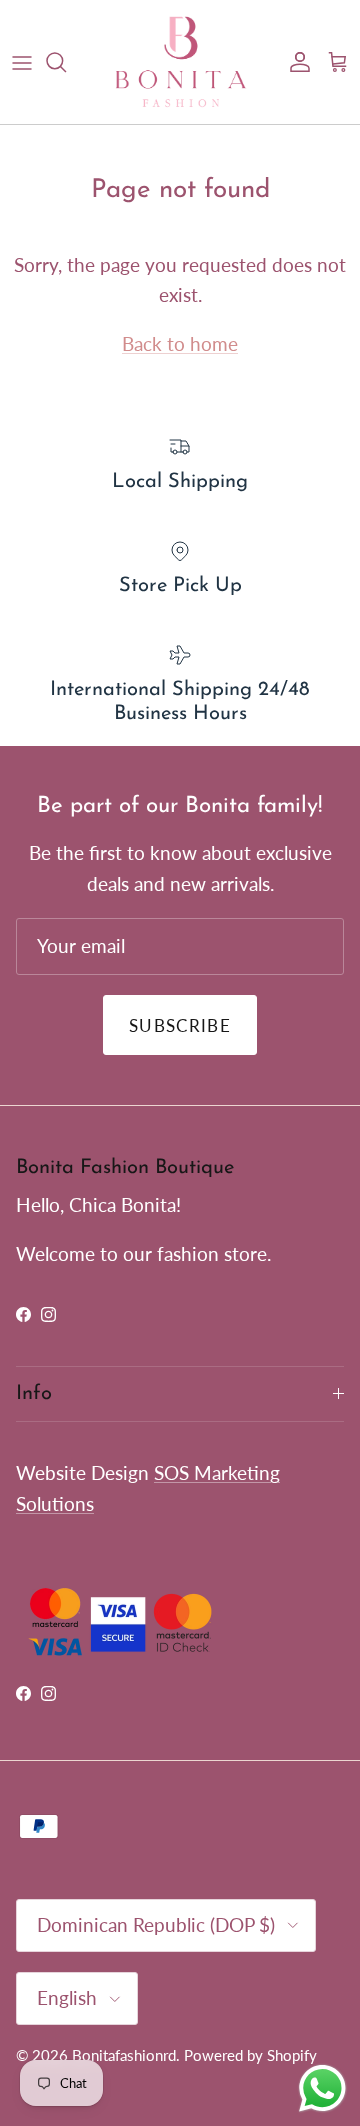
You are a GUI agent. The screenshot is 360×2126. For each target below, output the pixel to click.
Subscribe (180, 1025)
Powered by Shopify (250, 2055)
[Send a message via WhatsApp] (322, 2088)
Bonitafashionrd (124, 2055)
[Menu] (22, 62)
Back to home (180, 343)
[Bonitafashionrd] (180, 62)
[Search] (66, 62)
